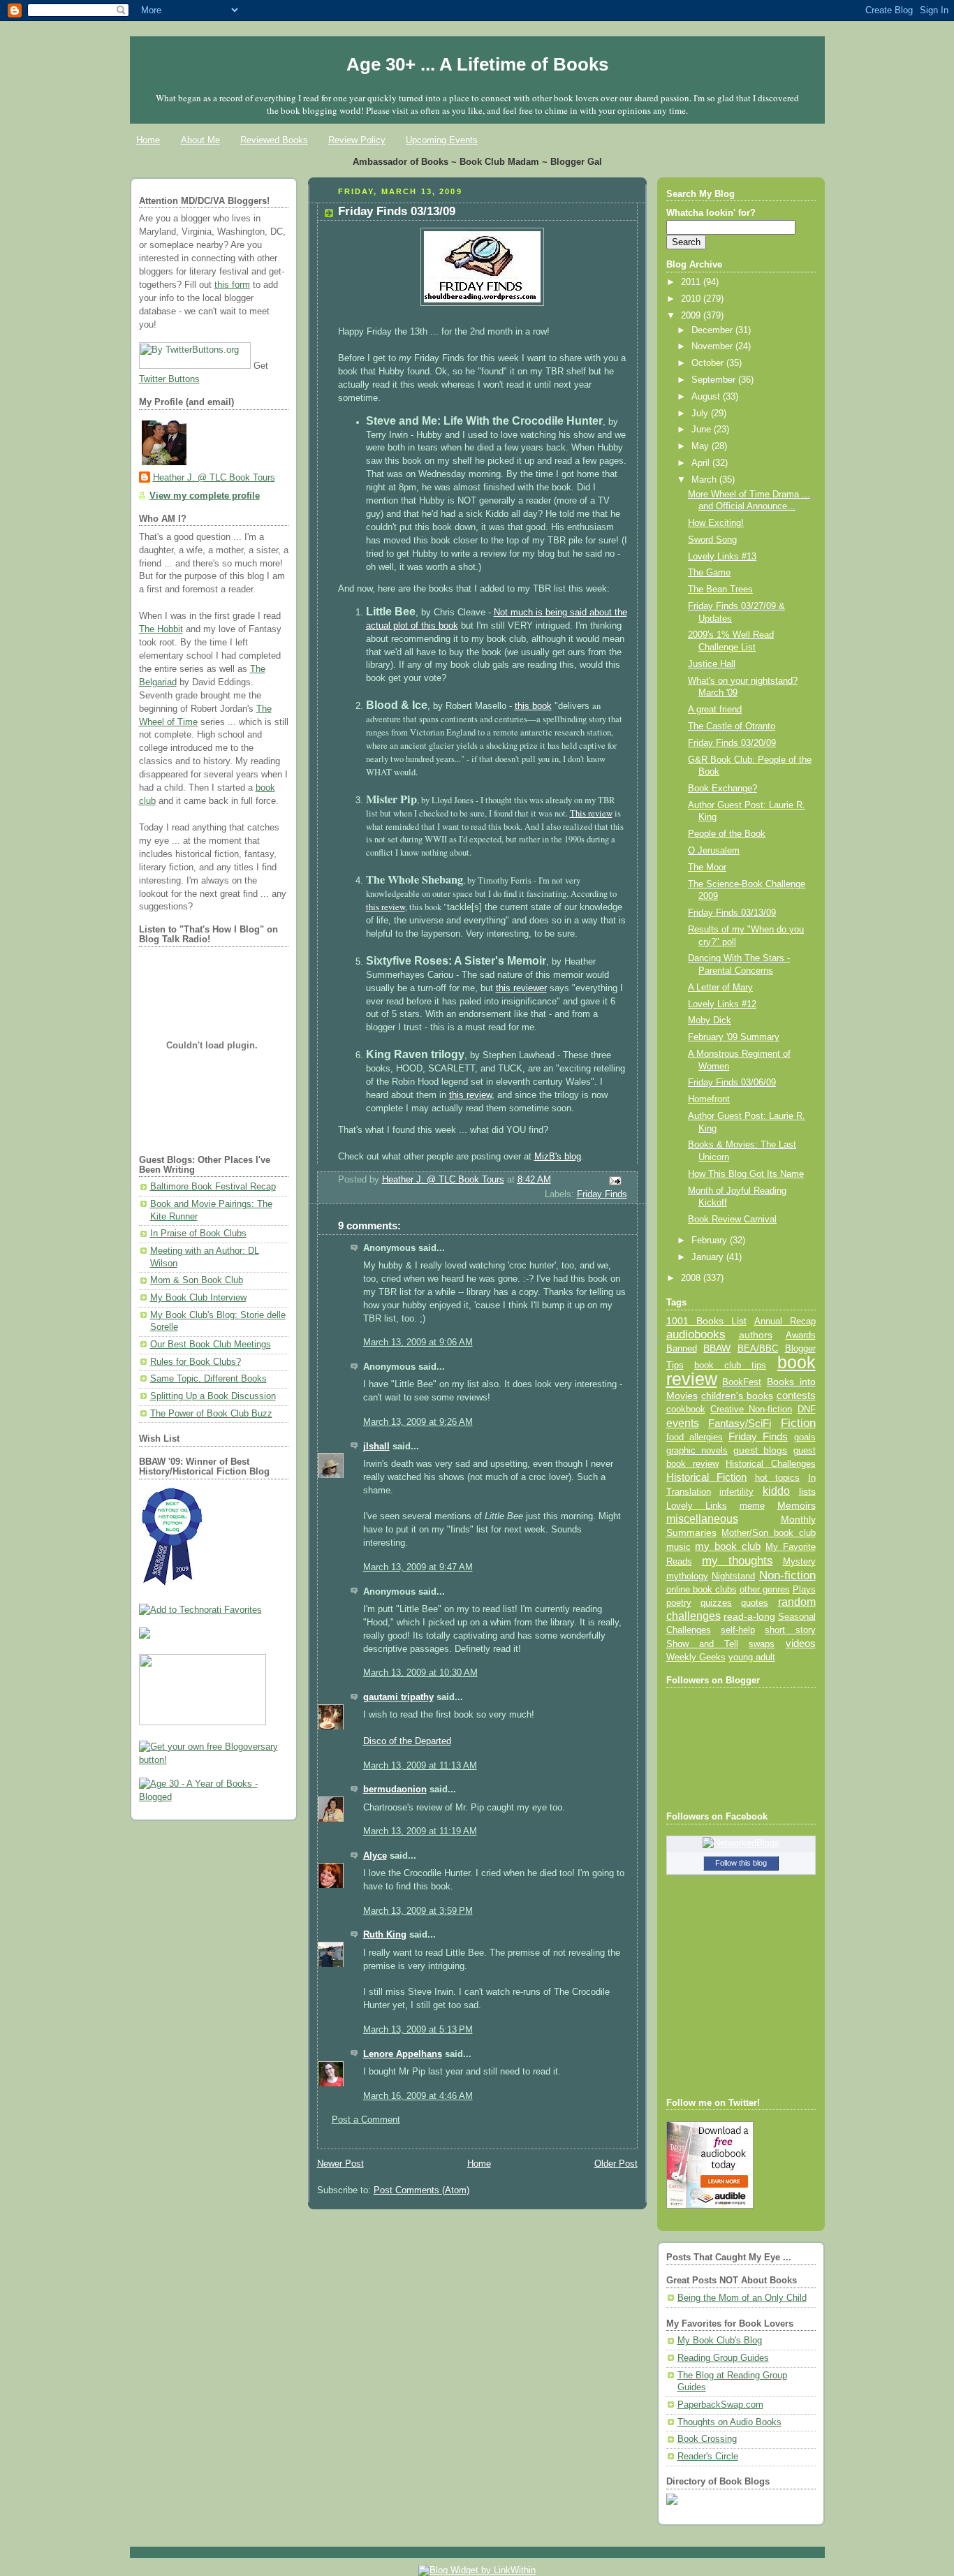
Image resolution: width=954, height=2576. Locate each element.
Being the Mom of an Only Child (742, 2298)
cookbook (686, 1409)
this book (533, 706)
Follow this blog (741, 1863)
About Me (200, 140)
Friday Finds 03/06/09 (732, 1083)
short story (790, 1630)
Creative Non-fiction (751, 1409)
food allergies (695, 1437)
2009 (692, 316)
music (678, 1547)
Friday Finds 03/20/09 (732, 743)
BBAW (717, 1348)
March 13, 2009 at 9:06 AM (418, 1342)
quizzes (716, 1603)
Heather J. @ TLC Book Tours (214, 478)
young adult (752, 1657)
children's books (737, 1396)
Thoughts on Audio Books (729, 2422)
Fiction (798, 1423)
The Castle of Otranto (732, 726)
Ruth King (385, 1935)
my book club (728, 1546)
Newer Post (340, 2164)
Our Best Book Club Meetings (211, 1345)
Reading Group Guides (723, 2358)
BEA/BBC (758, 1348)
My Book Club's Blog (720, 2341)
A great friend (715, 710)
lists (807, 1491)
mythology (687, 1576)
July (701, 414)
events (683, 1423)
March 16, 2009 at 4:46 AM (418, 2096)
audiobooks (696, 1334)
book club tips (731, 1365)
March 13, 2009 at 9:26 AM (418, 1422)
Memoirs (797, 1505)
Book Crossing (707, 2439)
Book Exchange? (722, 789)
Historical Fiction (707, 1477)
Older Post (616, 2164)
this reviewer (521, 988)
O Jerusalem (714, 851)
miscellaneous (702, 1519)
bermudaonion (395, 1790)
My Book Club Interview (198, 1298)
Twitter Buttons (169, 379)
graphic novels (697, 1450)
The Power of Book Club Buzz (211, 1414)
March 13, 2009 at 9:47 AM (418, 1567)
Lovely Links (697, 1506)
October (709, 363)
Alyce (375, 1856)
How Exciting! (716, 523)
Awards (801, 1335)
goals (805, 1437)
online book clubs (702, 1589)
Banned (682, 1348)
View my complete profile (205, 496)
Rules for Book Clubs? (196, 1362)
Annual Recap (785, 1321)
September (715, 380)
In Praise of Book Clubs (198, 1234)
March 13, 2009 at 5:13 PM (418, 2030)
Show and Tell (703, 1644)
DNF (807, 1409)
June (703, 430)
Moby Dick (710, 1020)
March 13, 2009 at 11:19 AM (420, 1831)
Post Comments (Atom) (421, 2190)
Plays (804, 1590)
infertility (736, 1492)
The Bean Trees (720, 590)
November (713, 346)
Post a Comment (366, 2120)
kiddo (776, 1491)
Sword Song (712, 540)
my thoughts (737, 1560)
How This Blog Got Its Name (746, 1174)
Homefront (709, 1099)
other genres (765, 1590)
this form (232, 285)
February (711, 1241)
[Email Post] (614, 1180)
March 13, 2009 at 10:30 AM (420, 1673)
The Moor (707, 868)
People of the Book (727, 834)
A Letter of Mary (720, 988)
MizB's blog (558, 1157)
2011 (692, 282)
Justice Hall (712, 664)
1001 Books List (706, 1321)
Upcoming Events (442, 140)
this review (386, 907)
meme (752, 1506)
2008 (692, 1278)
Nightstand (733, 1576)
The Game (709, 573)
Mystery (799, 1561)
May (702, 446)
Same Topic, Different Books (208, 1379)
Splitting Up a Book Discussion (213, 1396)
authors (756, 1335)
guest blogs (760, 1450)
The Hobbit (161, 629)
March (705, 480)
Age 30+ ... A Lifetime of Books (477, 64)
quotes (755, 1603)
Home (148, 140)
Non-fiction (787, 1575)
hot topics (778, 1478)
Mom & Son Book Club (197, 1280)
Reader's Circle (708, 2457)
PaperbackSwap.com (720, 2405)
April (702, 463)
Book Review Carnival (732, 1220)
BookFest (742, 1382)
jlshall (376, 1447)
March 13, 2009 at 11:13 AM (420, 1766)
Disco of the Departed (407, 1741)
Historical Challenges (770, 1464)
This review (591, 813)
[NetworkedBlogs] (741, 1843)
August (707, 397)
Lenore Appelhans (403, 2054)
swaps (762, 1644)
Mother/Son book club (768, 1533)
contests (796, 1396)
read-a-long (749, 1616)
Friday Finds (602, 1194)
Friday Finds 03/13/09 (732, 913)
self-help (738, 1630)
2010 (692, 299)
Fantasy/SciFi (740, 1424)
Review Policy (357, 140)
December (713, 330)
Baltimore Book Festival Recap (213, 1187)
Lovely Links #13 (722, 557)
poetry (679, 1603)
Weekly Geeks (696, 1657)
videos (801, 1644)
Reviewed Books (274, 140)
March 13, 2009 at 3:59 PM (418, 1911)
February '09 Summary (734, 1037)
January (709, 1257)
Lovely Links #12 (722, 1004)
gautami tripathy (398, 1697)
